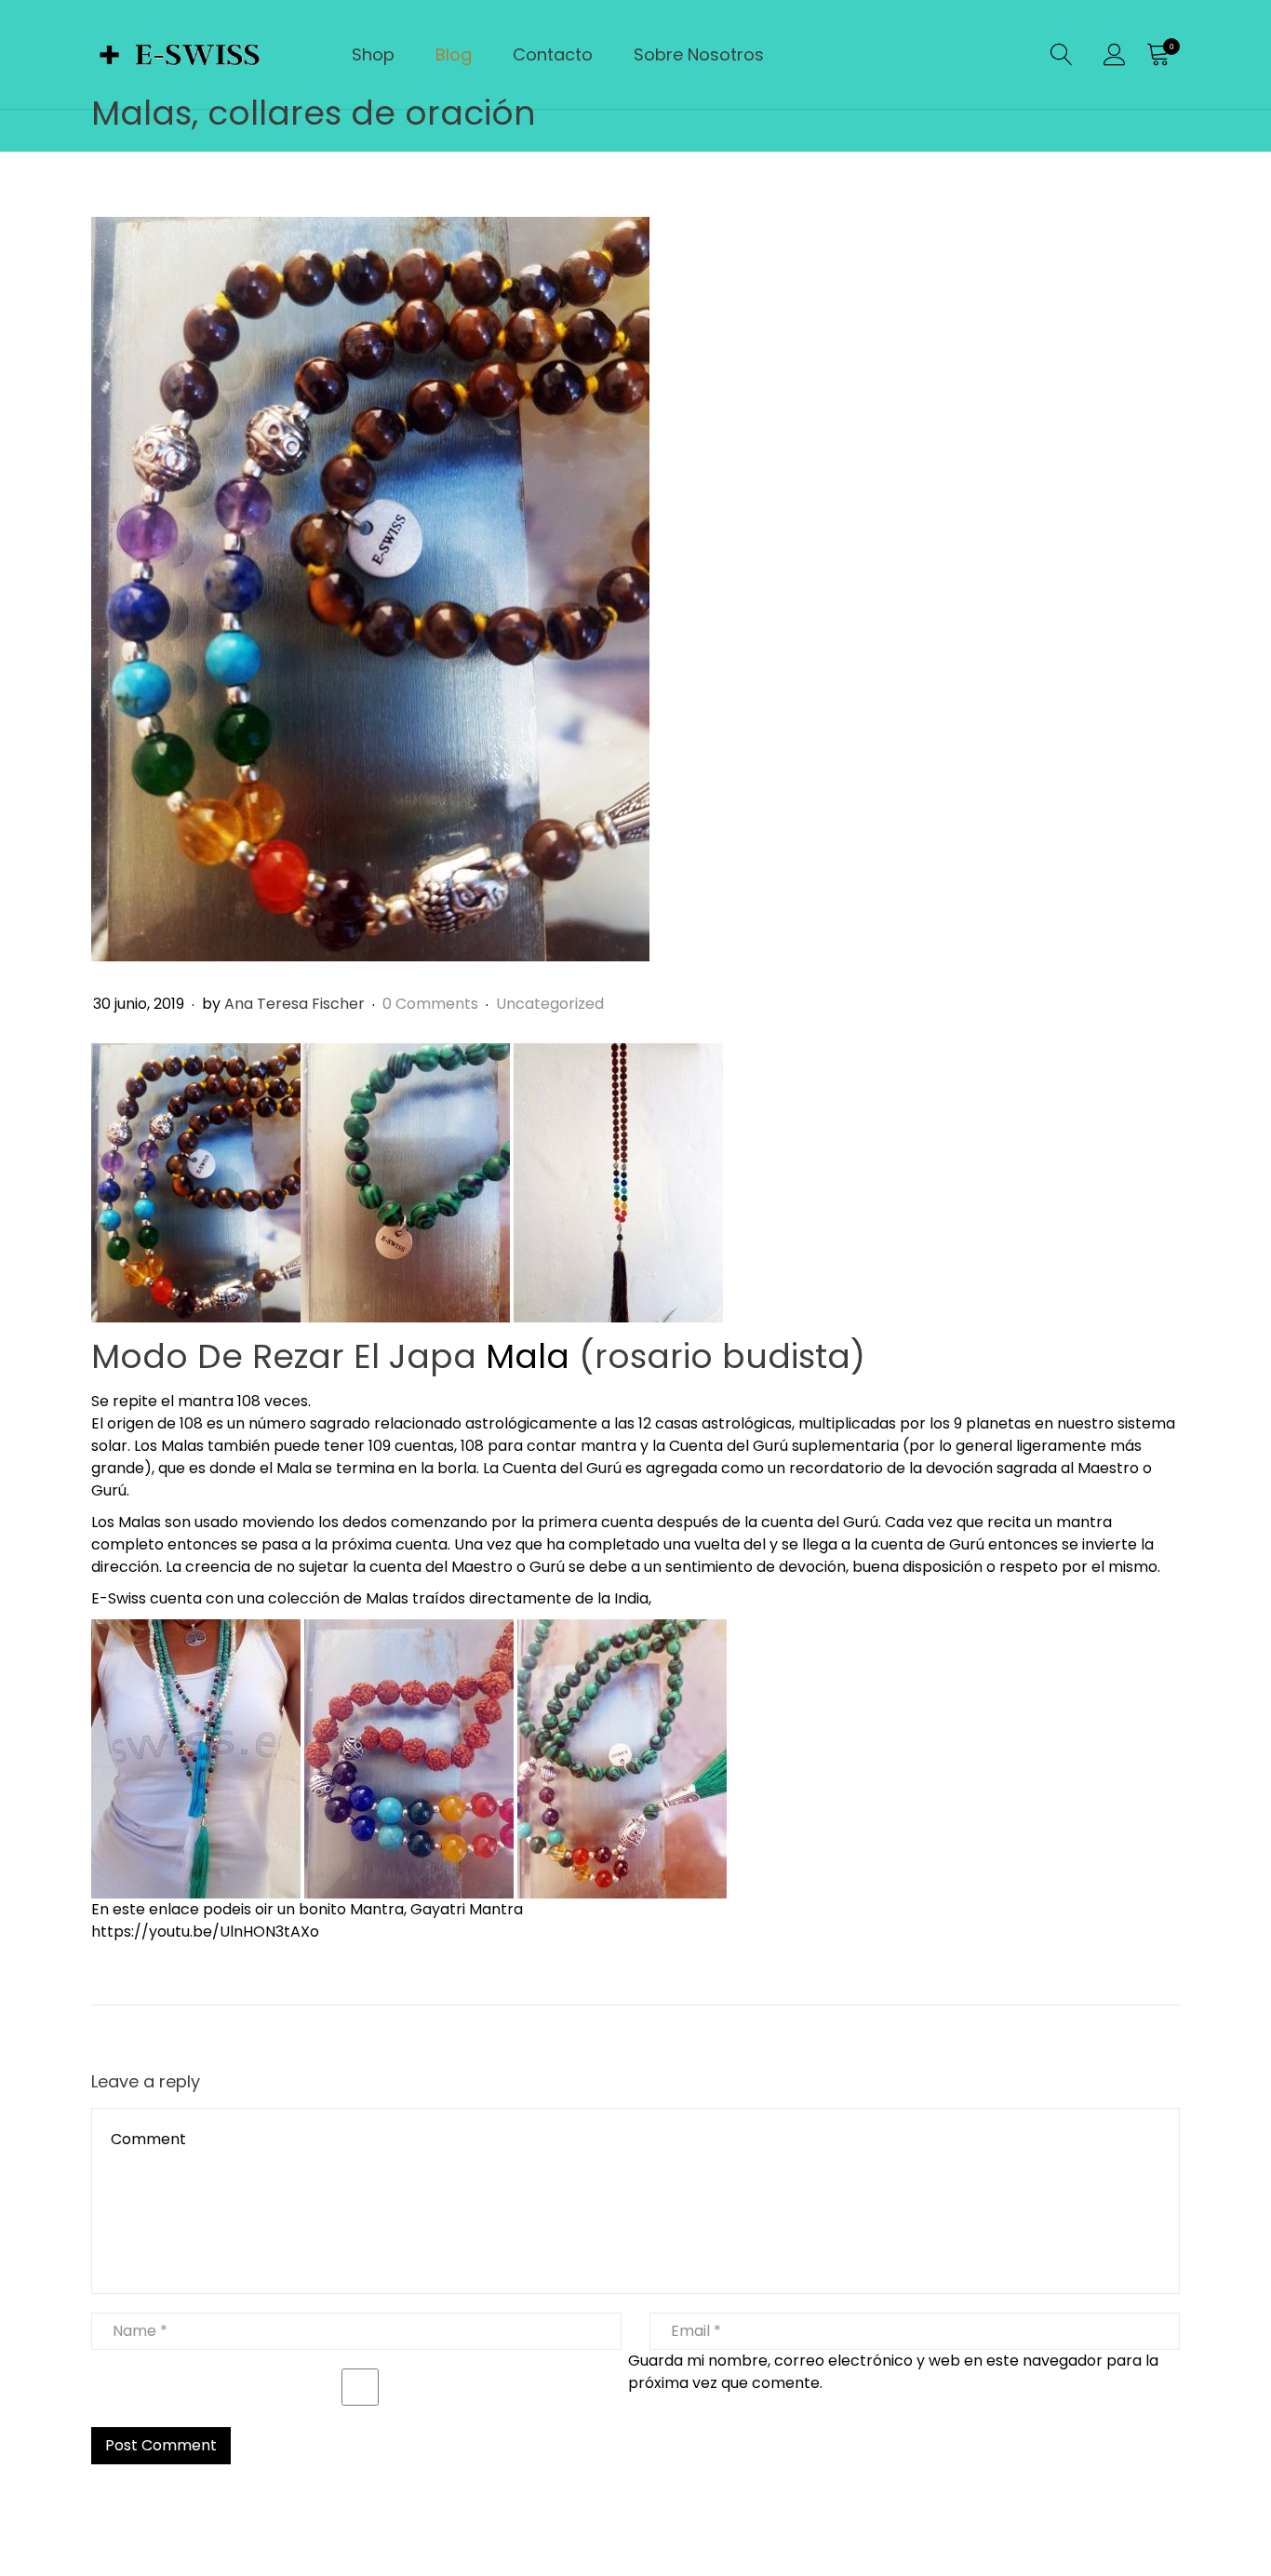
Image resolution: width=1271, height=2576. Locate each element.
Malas (182, 1446)
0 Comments (432, 1004)
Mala (528, 1356)
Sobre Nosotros (699, 54)
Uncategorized (550, 1004)
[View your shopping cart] (1157, 55)
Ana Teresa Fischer (294, 1004)
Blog (454, 54)
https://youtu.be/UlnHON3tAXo (205, 1932)
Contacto (553, 54)
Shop (373, 54)
